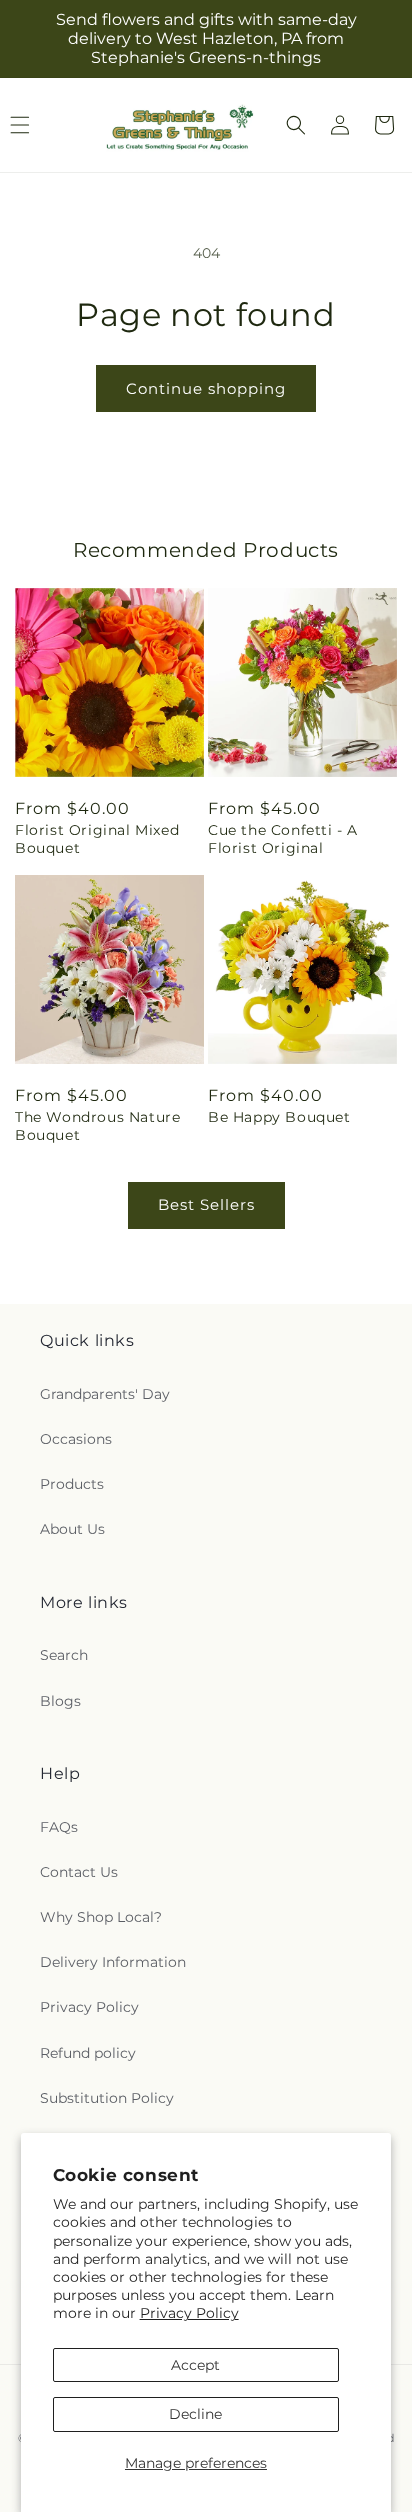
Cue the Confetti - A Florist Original (283, 839)
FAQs (59, 1827)
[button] (296, 125)
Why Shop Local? (101, 1917)
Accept (195, 2365)
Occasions (76, 1439)
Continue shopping (206, 388)
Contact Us (79, 1872)
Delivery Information (113, 1962)
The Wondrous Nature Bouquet (97, 1126)
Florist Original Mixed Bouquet (97, 839)
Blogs (60, 1701)
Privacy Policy (189, 2313)
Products (72, 1484)
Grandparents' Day (105, 1394)
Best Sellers (206, 1204)
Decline (195, 2414)
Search (64, 1655)
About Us (72, 1529)
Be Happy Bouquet (279, 1117)
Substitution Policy (107, 2098)
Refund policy (88, 2053)
